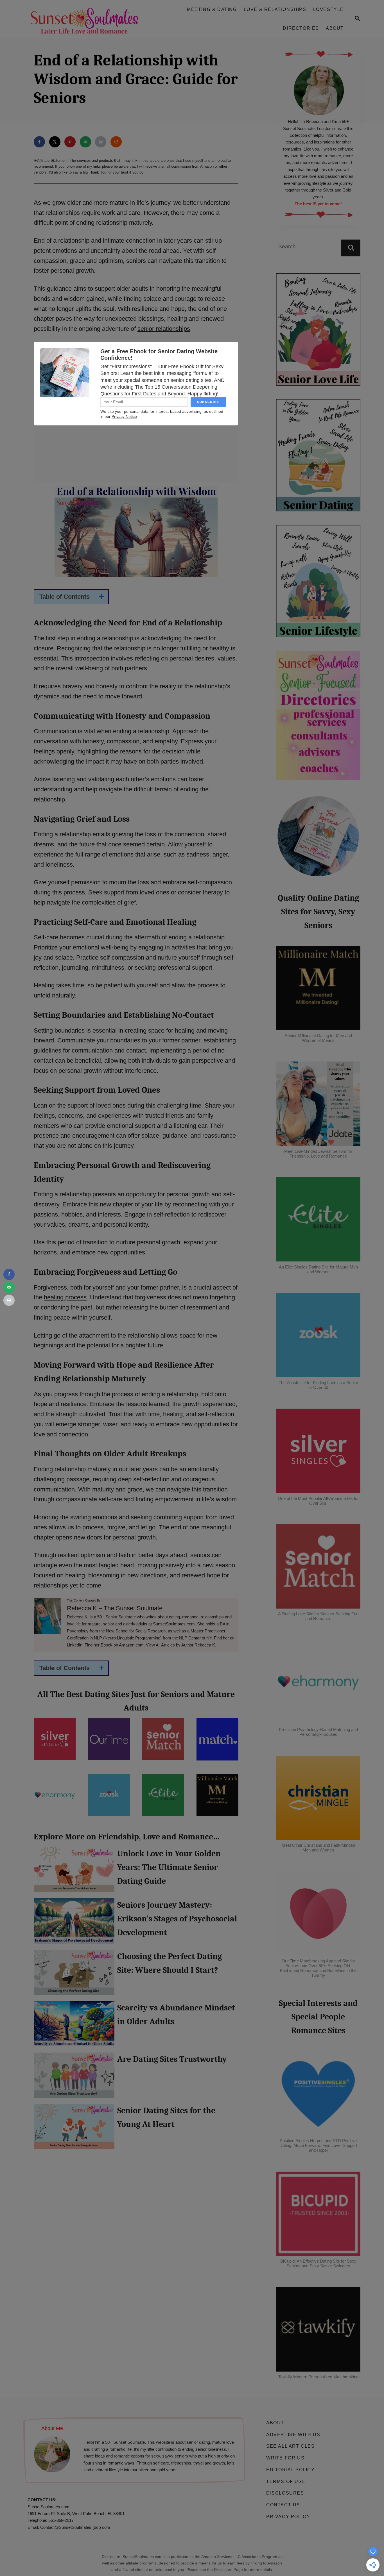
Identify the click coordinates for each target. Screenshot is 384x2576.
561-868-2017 (61, 2520)
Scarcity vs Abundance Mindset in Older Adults (74, 2027)
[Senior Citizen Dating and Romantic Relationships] (88, 19)
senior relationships (164, 329)
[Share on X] (55, 142)
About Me (52, 2428)
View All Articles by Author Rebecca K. (181, 1645)
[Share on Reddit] (116, 142)
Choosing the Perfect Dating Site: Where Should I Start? (74, 1975)
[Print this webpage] (101, 142)
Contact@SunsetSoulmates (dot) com (75, 2527)
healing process (65, 1297)
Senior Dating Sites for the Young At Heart (74, 2129)
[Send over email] (85, 142)
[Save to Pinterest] (70, 142)
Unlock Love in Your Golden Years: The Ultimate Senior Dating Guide (74, 1872)
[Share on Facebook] (39, 142)
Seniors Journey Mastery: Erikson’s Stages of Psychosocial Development (74, 1924)
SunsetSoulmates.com (174, 1624)
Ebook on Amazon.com (122, 1645)
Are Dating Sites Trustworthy (74, 2078)
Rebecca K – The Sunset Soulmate (115, 1608)
